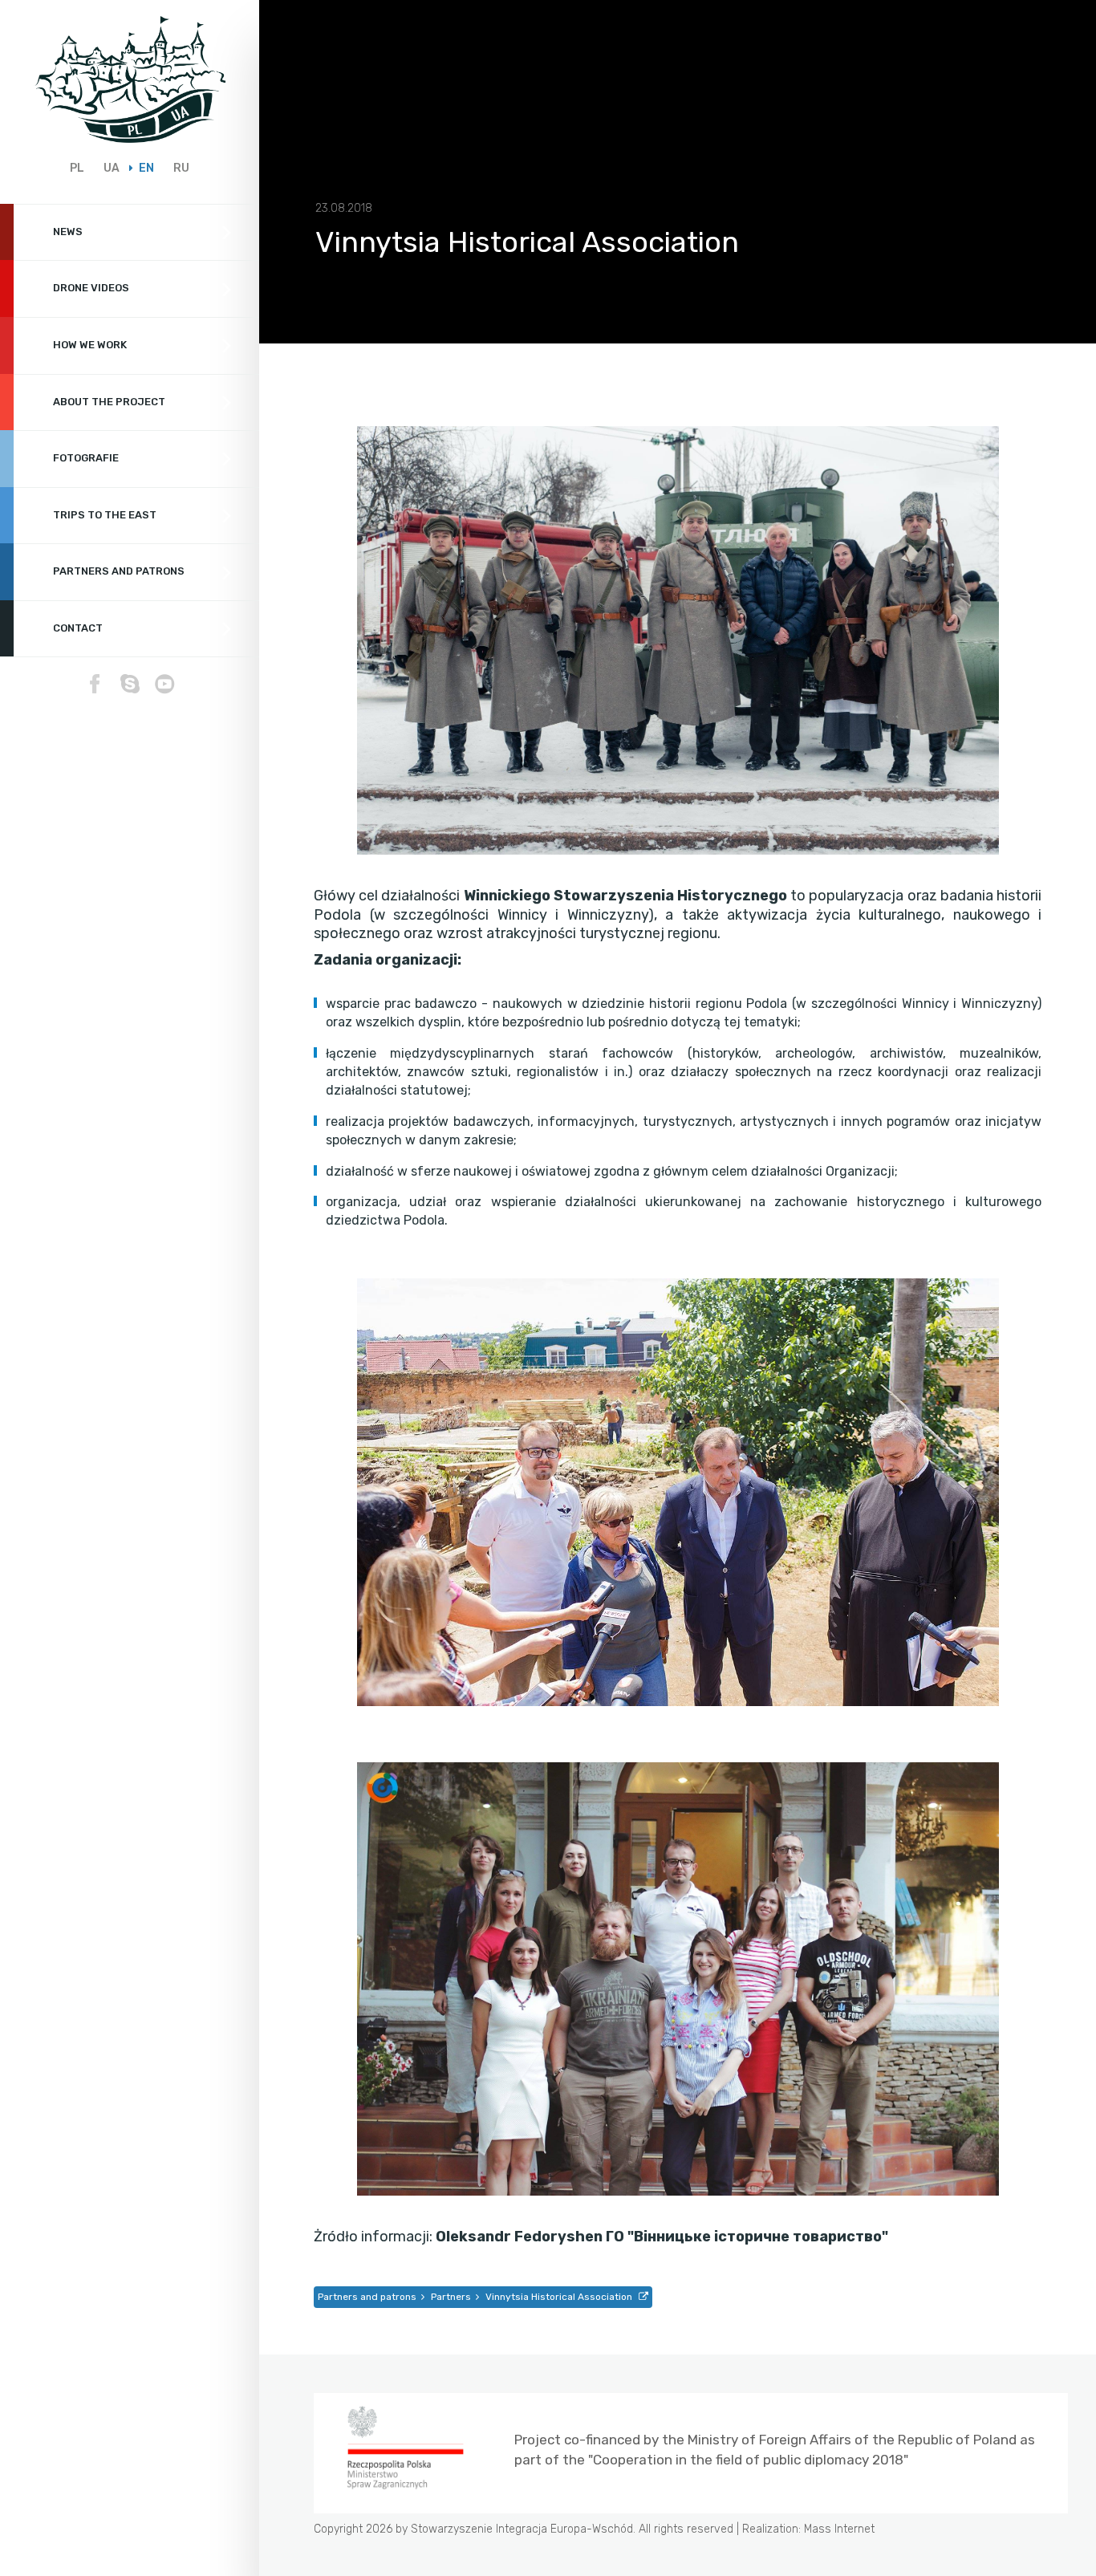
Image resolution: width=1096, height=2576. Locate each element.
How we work (90, 345)
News (68, 232)
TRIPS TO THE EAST (105, 515)
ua (112, 168)
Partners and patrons (119, 571)
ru (181, 168)
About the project (109, 402)
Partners (451, 2297)
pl (77, 168)
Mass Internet (839, 2529)
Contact (78, 628)
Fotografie (86, 458)
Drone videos (91, 288)
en (146, 168)
